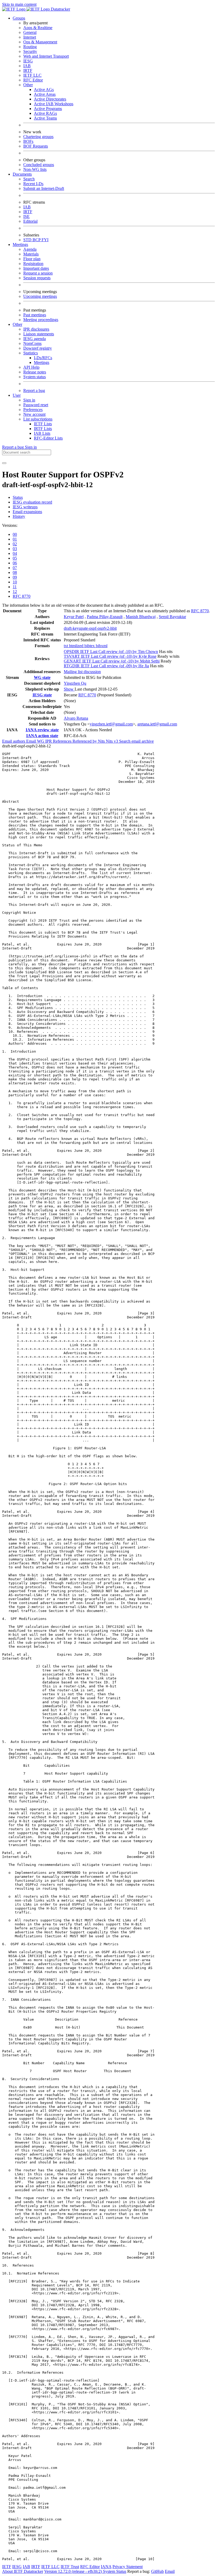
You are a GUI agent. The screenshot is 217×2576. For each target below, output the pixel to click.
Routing (30, 47)
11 (15, 587)
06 (15, 563)
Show (69, 689)
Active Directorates (50, 99)
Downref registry (38, 348)
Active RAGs (45, 113)
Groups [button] (19, 18)
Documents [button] (22, 174)
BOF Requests (36, 146)
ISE (26, 216)
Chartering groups (38, 137)
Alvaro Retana (76, 718)
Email (170, 2571)
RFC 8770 (22, 596)
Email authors (14, 741)
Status (18, 497)
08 (15, 572)
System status (35, 377)
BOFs (28, 141)
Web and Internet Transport (46, 56)
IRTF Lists (43, 429)
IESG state (42, 695)
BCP (37, 240)
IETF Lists (43, 424)
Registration (33, 264)
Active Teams (45, 118)
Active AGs (44, 90)
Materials (31, 254)
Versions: (10, 525)
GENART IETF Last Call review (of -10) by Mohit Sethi (112, 661)
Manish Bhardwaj (141, 617)
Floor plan (32, 259)
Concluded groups (39, 165)
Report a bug (34, 390)
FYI (45, 240)
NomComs (32, 343)
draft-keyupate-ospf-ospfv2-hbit (90, 628)
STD (28, 240)
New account (34, 414)
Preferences (33, 410)
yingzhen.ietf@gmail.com (111, 724)
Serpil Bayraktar (172, 617)
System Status (115, 2571)
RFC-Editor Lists (48, 438)
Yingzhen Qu (75, 683)
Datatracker (60, 9)
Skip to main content (19, 4)
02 (15, 544)
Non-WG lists (35, 169)
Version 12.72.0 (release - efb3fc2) (74, 2571)
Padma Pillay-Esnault (105, 617)
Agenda (30, 249)
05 (15, 558)
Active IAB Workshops (54, 104)
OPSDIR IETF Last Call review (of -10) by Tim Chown (111, 652)
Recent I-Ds (33, 184)
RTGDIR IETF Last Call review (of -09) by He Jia (106, 666)
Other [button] (17, 324)
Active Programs (48, 109)
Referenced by (85, 741)
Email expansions (27, 512)
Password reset (36, 405)
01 (15, 539)
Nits (102, 741)
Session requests (37, 278)
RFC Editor (33, 80)
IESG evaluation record (32, 502)
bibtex (90, 646)
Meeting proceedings (41, 320)
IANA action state (42, 736)
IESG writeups (25, 507)
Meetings (42, 362)
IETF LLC (32, 75)
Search (29, 179)
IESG (28, 61)
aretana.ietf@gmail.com (157, 724)
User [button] (17, 395)
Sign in (29, 400)
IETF (7, 2567)
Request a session (38, 273)
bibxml (102, 646)
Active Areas (45, 94)
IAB (27, 66)
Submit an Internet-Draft (44, 188)
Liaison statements (39, 334)
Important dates (36, 268)
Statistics (31, 353)
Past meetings (35, 315)
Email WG (36, 741)
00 (15, 534)
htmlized (77, 646)
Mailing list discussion (82, 672)
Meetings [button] (20, 245)
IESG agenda (35, 339)
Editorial (30, 221)
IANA (106, 2567)
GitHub (157, 2571)
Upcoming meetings (40, 296)
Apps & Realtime (38, 28)
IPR (49, 741)
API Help (31, 367)
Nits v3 (112, 741)
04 (15, 553)
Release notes (35, 372)
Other (28, 85)
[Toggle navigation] (4, 463)
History (19, 516)
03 (15, 549)
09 (15, 577)
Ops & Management (40, 42)
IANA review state (42, 730)
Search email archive (136, 741)
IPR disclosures (36, 329)
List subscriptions (38, 419)
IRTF (28, 70)
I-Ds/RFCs (43, 358)
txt (66, 646)
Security (30, 51)
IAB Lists (42, 433)
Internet (30, 37)
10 (15, 582)
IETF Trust (70, 2567)
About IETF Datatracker (23, 2571)
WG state (42, 677)
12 (15, 592)
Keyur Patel (74, 617)
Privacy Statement (128, 2567)
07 (15, 568)
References (63, 741)
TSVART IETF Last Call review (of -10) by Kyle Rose (110, 656)
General (30, 32)
